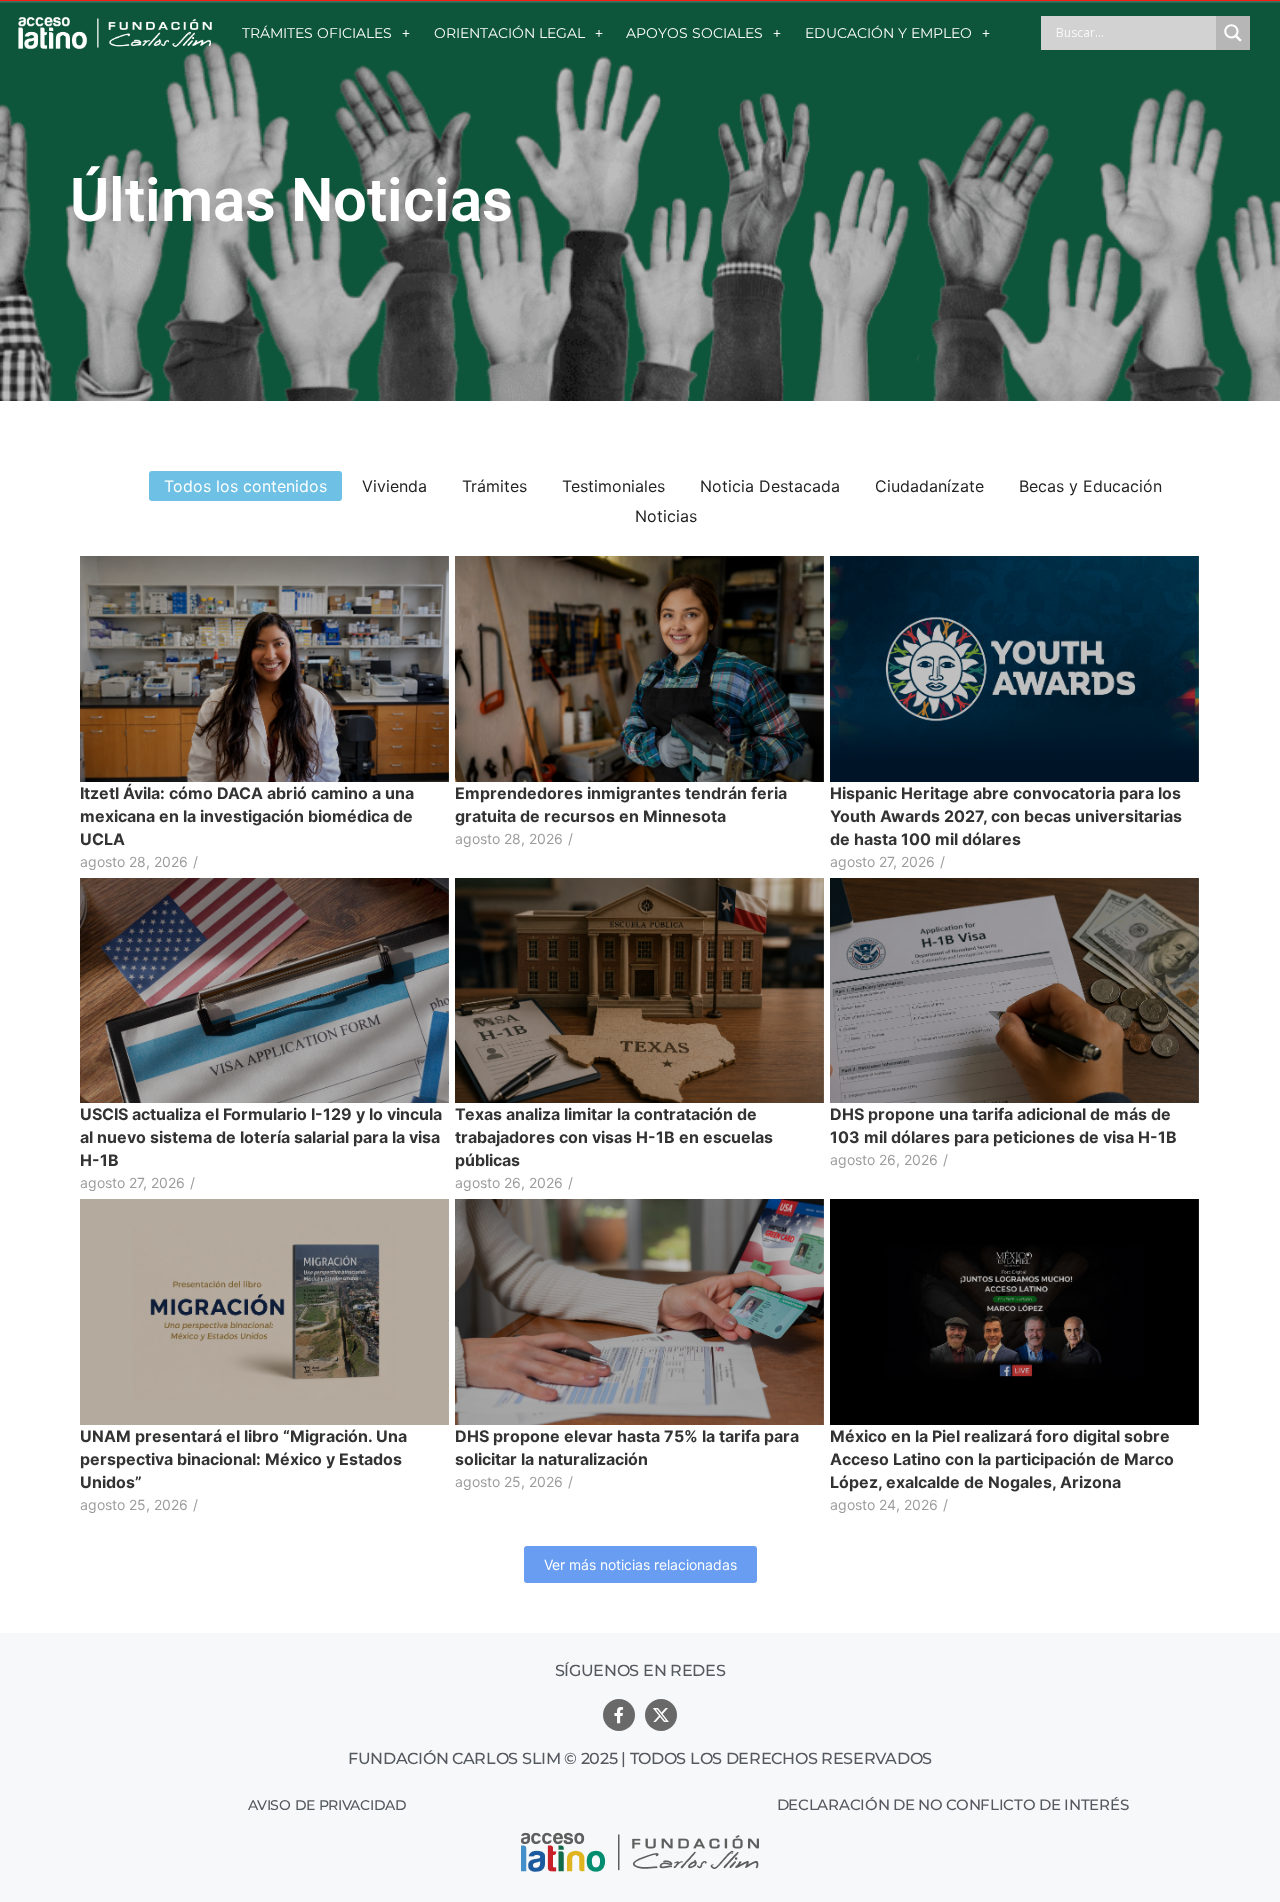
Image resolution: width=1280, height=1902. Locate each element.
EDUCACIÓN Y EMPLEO (888, 33)
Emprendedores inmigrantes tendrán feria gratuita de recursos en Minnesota (621, 804)
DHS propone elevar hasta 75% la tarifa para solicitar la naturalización (627, 1447)
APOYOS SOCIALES (694, 33)
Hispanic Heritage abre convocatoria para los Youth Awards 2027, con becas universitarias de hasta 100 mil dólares (1006, 816)
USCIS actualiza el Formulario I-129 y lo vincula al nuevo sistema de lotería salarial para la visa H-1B (261, 1137)
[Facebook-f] (619, 1715)
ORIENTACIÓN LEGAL (509, 33)
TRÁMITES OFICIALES (317, 33)
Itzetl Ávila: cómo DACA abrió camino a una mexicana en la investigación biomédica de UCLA (247, 816)
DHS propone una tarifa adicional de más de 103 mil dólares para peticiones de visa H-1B (1003, 1125)
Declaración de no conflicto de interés (953, 1804)
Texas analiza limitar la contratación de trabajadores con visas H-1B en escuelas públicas (614, 1137)
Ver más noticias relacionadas (640, 1564)
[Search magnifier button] (1233, 33)
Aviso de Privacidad (327, 1805)
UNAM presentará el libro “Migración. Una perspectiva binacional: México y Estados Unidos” (243, 1459)
